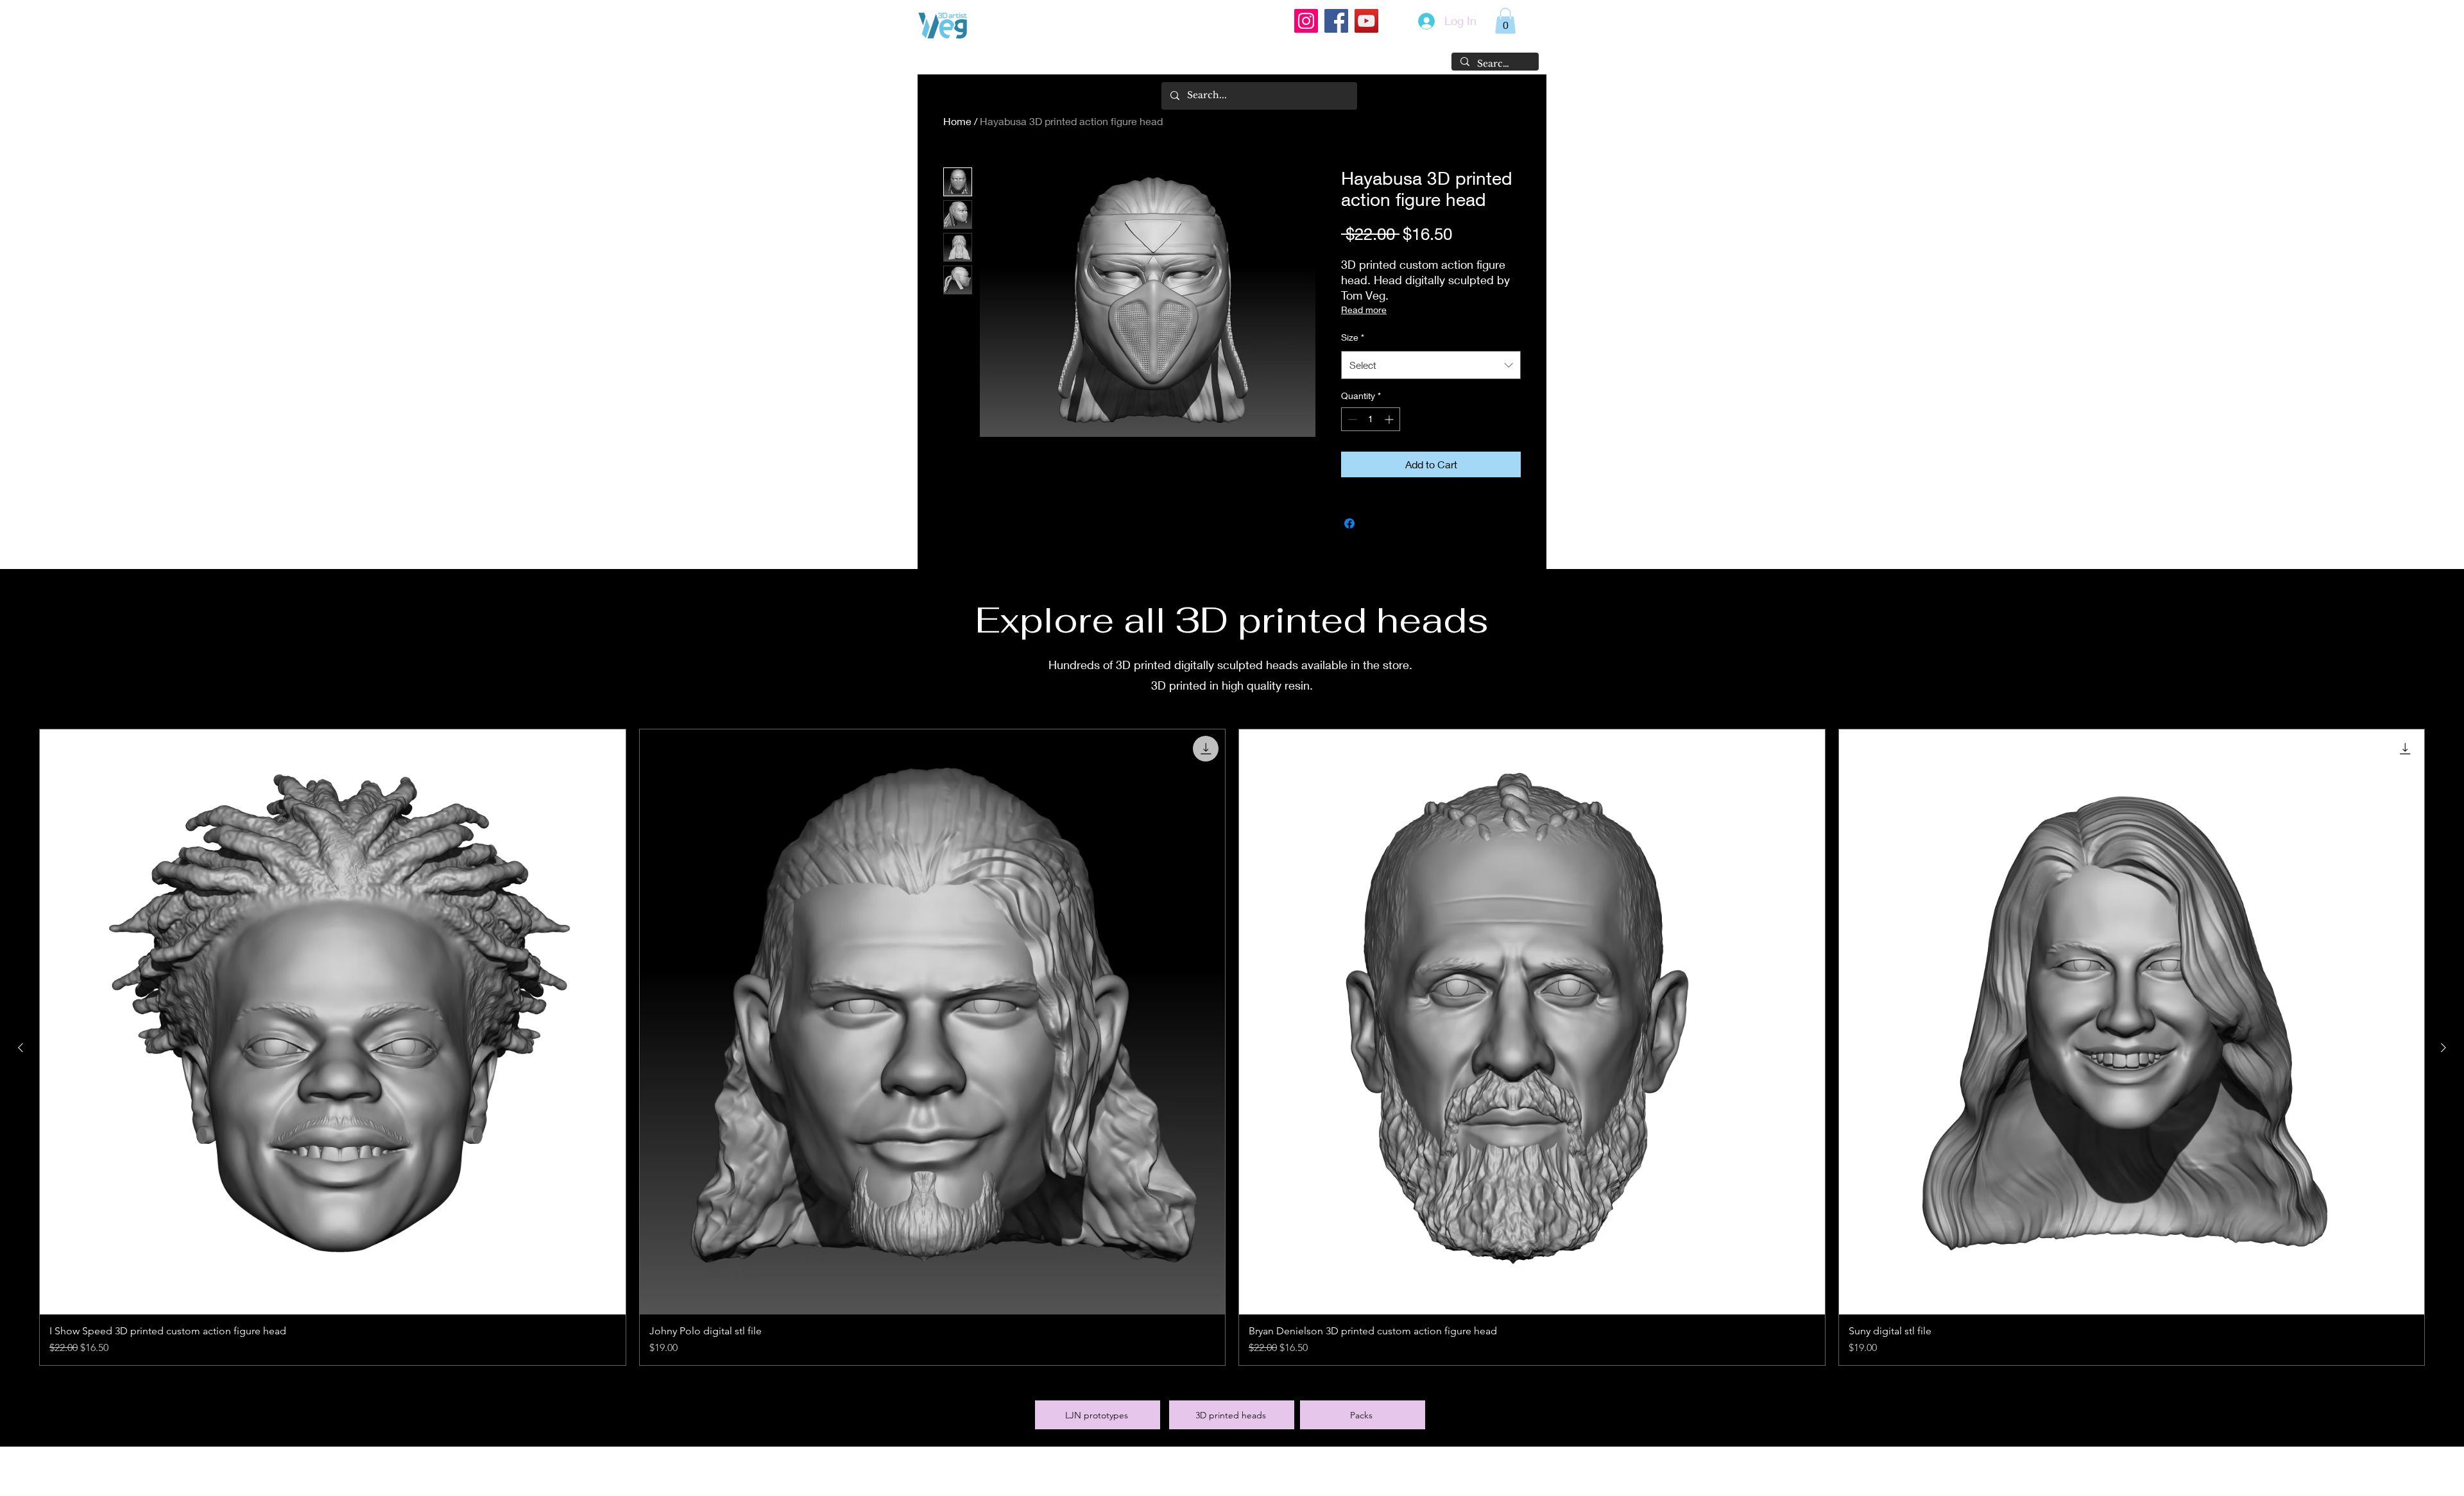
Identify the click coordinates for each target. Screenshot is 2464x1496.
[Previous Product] (21, 1048)
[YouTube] (1366, 21)
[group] (1232, 1048)
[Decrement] (1351, 419)
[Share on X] (1374, 523)
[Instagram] (1306, 21)
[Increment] (1390, 419)
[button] (1505, 21)
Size (1353, 337)
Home (957, 121)
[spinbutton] (1371, 419)
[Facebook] (1336, 21)
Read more (1364, 310)
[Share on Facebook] (1349, 523)
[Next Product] (2443, 1048)
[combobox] (1431, 365)
